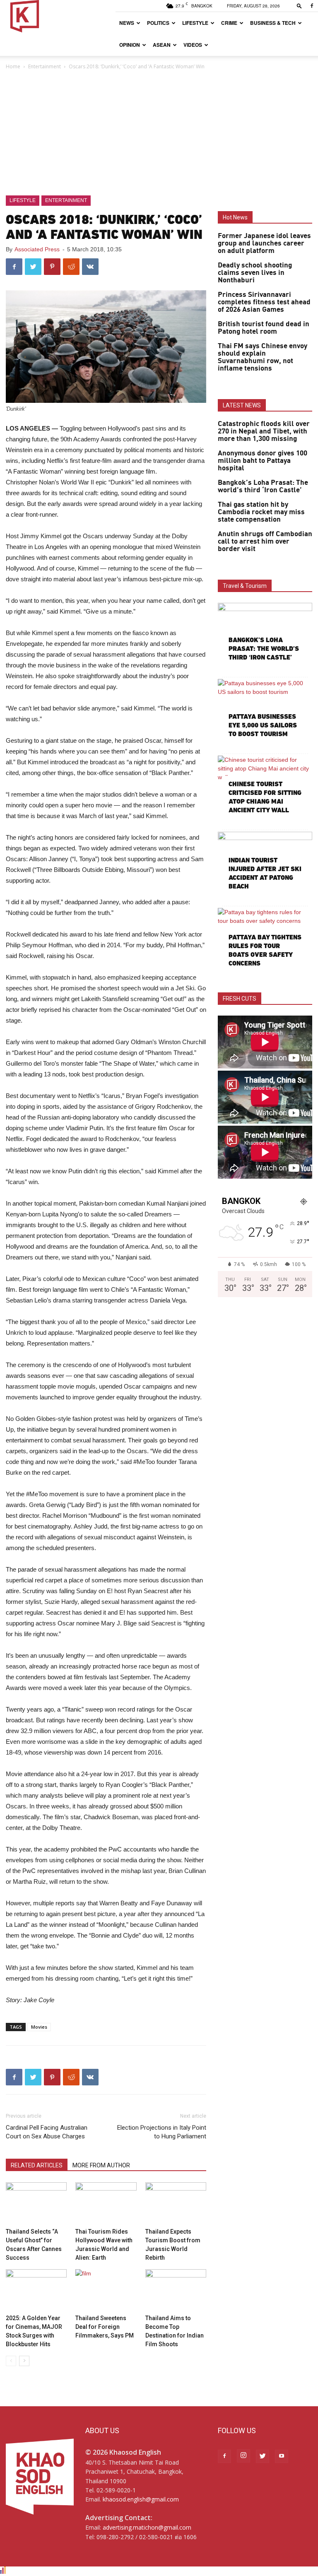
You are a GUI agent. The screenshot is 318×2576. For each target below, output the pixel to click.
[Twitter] (263, 2456)
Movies (39, 2027)
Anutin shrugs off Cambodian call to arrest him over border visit (265, 542)
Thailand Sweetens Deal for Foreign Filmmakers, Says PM (105, 2327)
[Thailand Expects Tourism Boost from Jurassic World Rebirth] (176, 2203)
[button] (299, 6)
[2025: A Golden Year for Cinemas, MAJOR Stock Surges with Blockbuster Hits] (36, 2290)
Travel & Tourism (245, 586)
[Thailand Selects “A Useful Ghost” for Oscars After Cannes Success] (36, 2203)
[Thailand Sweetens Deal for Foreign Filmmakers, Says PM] (106, 2290)
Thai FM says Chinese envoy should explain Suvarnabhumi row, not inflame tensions (263, 357)
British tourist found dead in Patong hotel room (264, 328)
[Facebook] (312, 6)
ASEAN (162, 45)
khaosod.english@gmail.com (141, 2499)
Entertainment (45, 66)
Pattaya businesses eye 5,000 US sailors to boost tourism (263, 725)
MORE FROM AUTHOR (101, 2165)
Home (13, 66)
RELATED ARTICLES (37, 2165)
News (127, 23)
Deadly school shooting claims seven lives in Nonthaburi (255, 273)
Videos (193, 45)
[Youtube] (282, 2456)
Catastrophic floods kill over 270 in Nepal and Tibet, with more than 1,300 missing (264, 431)
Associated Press (37, 249)
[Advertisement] (159, 133)
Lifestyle (195, 23)
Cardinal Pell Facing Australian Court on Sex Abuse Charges (47, 2132)
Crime (229, 23)
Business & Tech (273, 23)
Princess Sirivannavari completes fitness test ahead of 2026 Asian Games (264, 302)
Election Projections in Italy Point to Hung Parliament (162, 2132)
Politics (158, 23)
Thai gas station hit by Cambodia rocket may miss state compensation (261, 512)
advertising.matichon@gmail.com (147, 2527)
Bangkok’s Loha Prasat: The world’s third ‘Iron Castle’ (263, 486)
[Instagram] (243, 2456)
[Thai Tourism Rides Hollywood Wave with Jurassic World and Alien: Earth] (106, 2203)
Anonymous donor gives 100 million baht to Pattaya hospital (263, 461)
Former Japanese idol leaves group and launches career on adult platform (264, 243)
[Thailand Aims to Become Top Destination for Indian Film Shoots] (176, 2290)
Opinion (130, 45)
